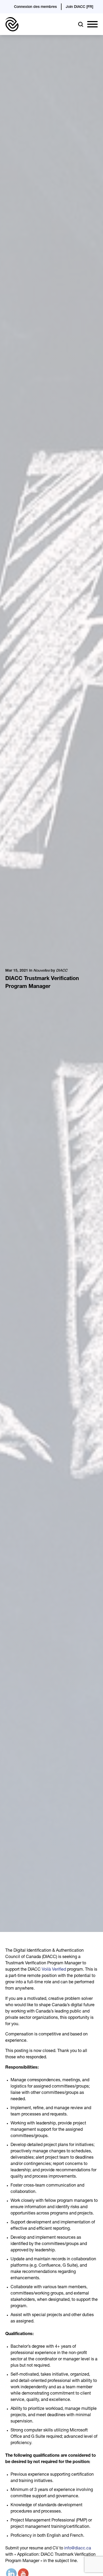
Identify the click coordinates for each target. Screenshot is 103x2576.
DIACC (62, 971)
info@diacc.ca (78, 2549)
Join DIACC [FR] (79, 7)
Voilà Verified (54, 1970)
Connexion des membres (35, 7)
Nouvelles (41, 971)
